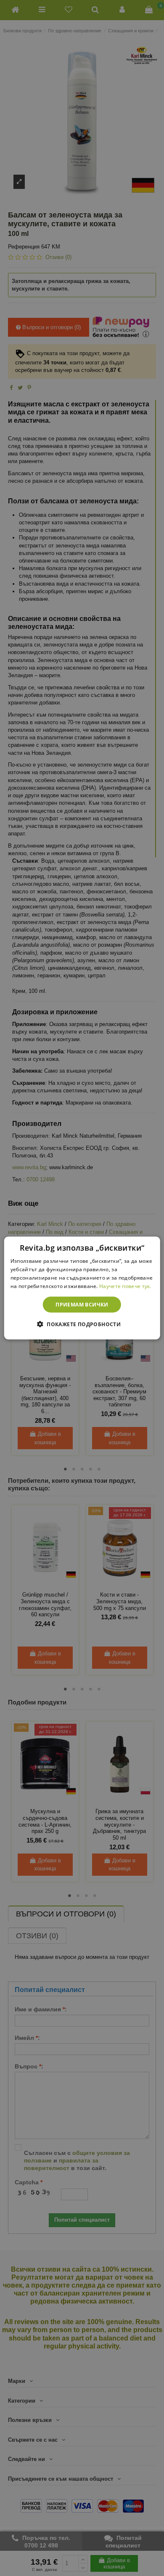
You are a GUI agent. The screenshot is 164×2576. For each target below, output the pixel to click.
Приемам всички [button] (82, 1304)
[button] (82, 1324)
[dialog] (82, 1288)
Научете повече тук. (125, 1286)
